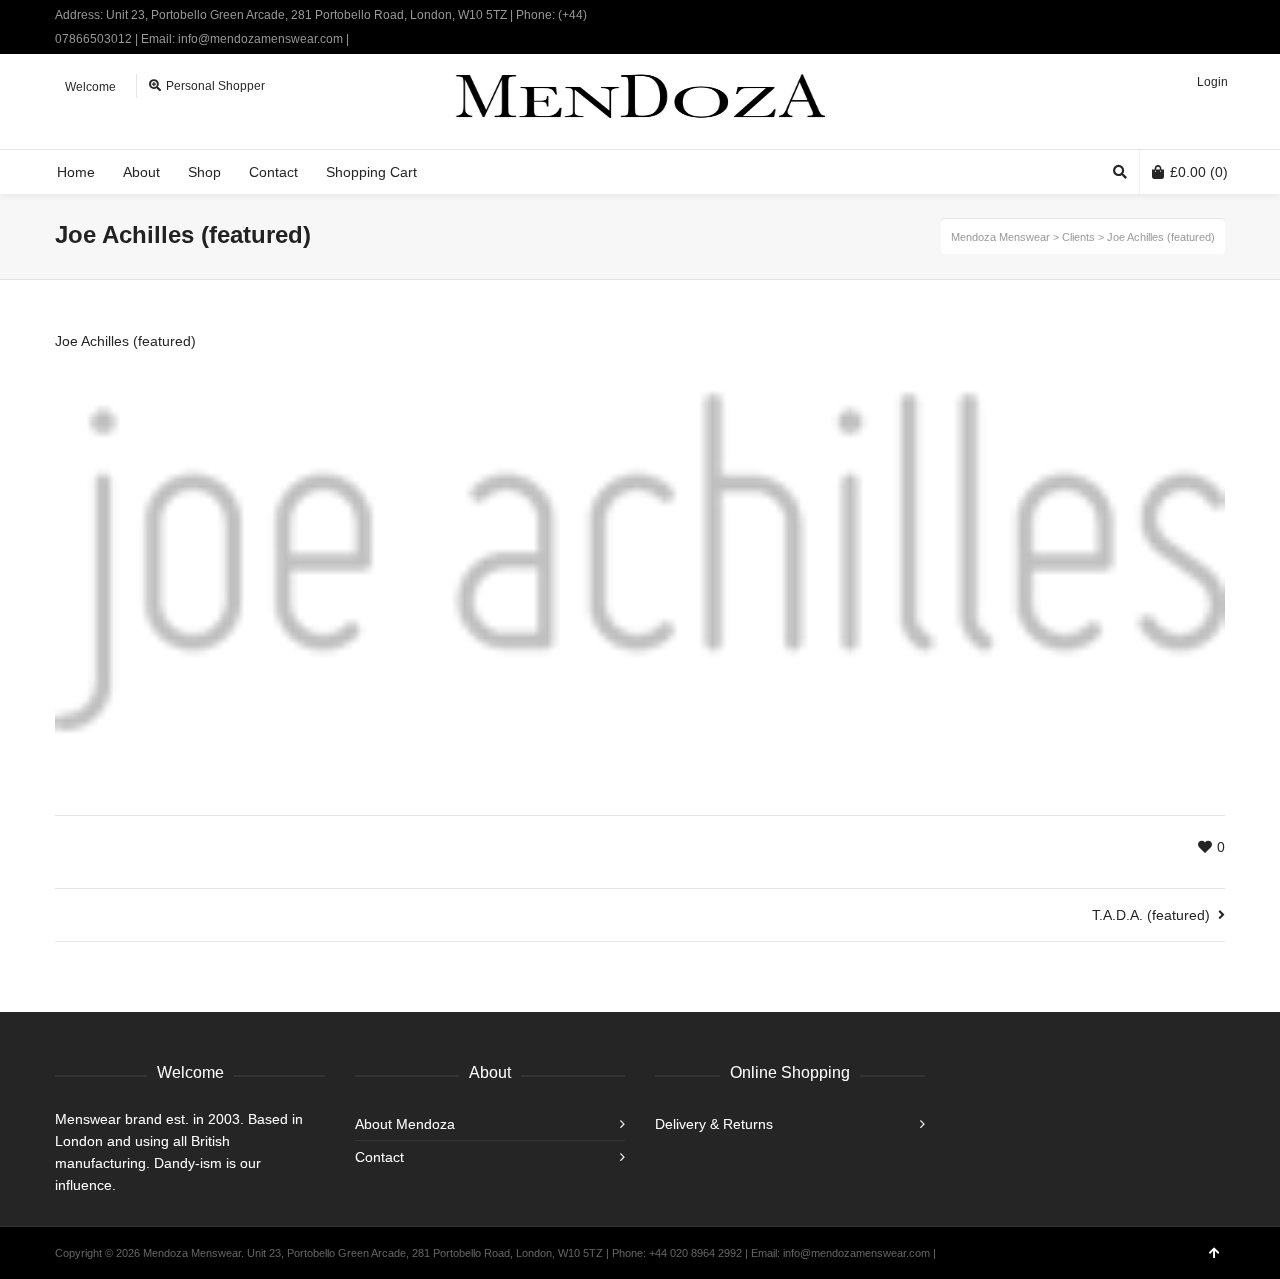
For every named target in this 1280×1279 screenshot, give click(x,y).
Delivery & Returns (714, 1124)
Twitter (1165, 15)
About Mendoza (405, 1124)
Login (1212, 82)
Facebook (1194, 15)
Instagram (1223, 15)
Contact (379, 1157)
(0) (1199, 172)
